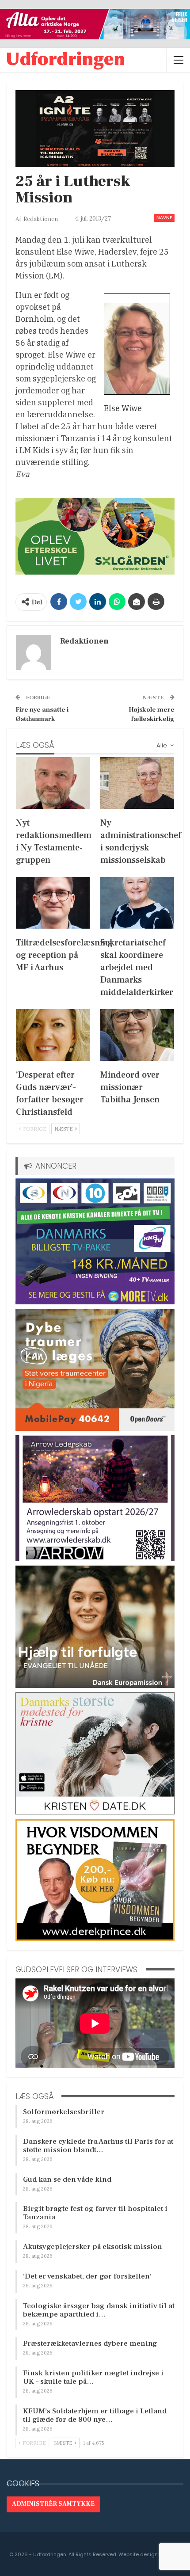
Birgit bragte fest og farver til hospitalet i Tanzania (95, 2213)
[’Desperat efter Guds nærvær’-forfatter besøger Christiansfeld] (53, 1035)
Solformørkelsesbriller (64, 2112)
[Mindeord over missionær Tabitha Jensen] (137, 1035)
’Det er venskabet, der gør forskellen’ (87, 2276)
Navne (164, 218)
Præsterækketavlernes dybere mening (90, 2344)
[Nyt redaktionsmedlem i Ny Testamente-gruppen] (53, 783)
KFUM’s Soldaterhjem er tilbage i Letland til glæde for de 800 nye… (95, 2415)
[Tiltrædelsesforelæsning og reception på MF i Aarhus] (53, 903)
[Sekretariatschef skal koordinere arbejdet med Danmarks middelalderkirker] (137, 903)
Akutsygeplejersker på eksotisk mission (93, 2247)
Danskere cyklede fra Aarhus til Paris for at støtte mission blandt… (98, 2146)
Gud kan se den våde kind (67, 2180)
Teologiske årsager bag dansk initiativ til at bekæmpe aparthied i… (99, 2310)
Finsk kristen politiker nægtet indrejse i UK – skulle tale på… (93, 2377)
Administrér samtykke (53, 2504)
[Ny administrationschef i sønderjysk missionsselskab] (137, 783)
